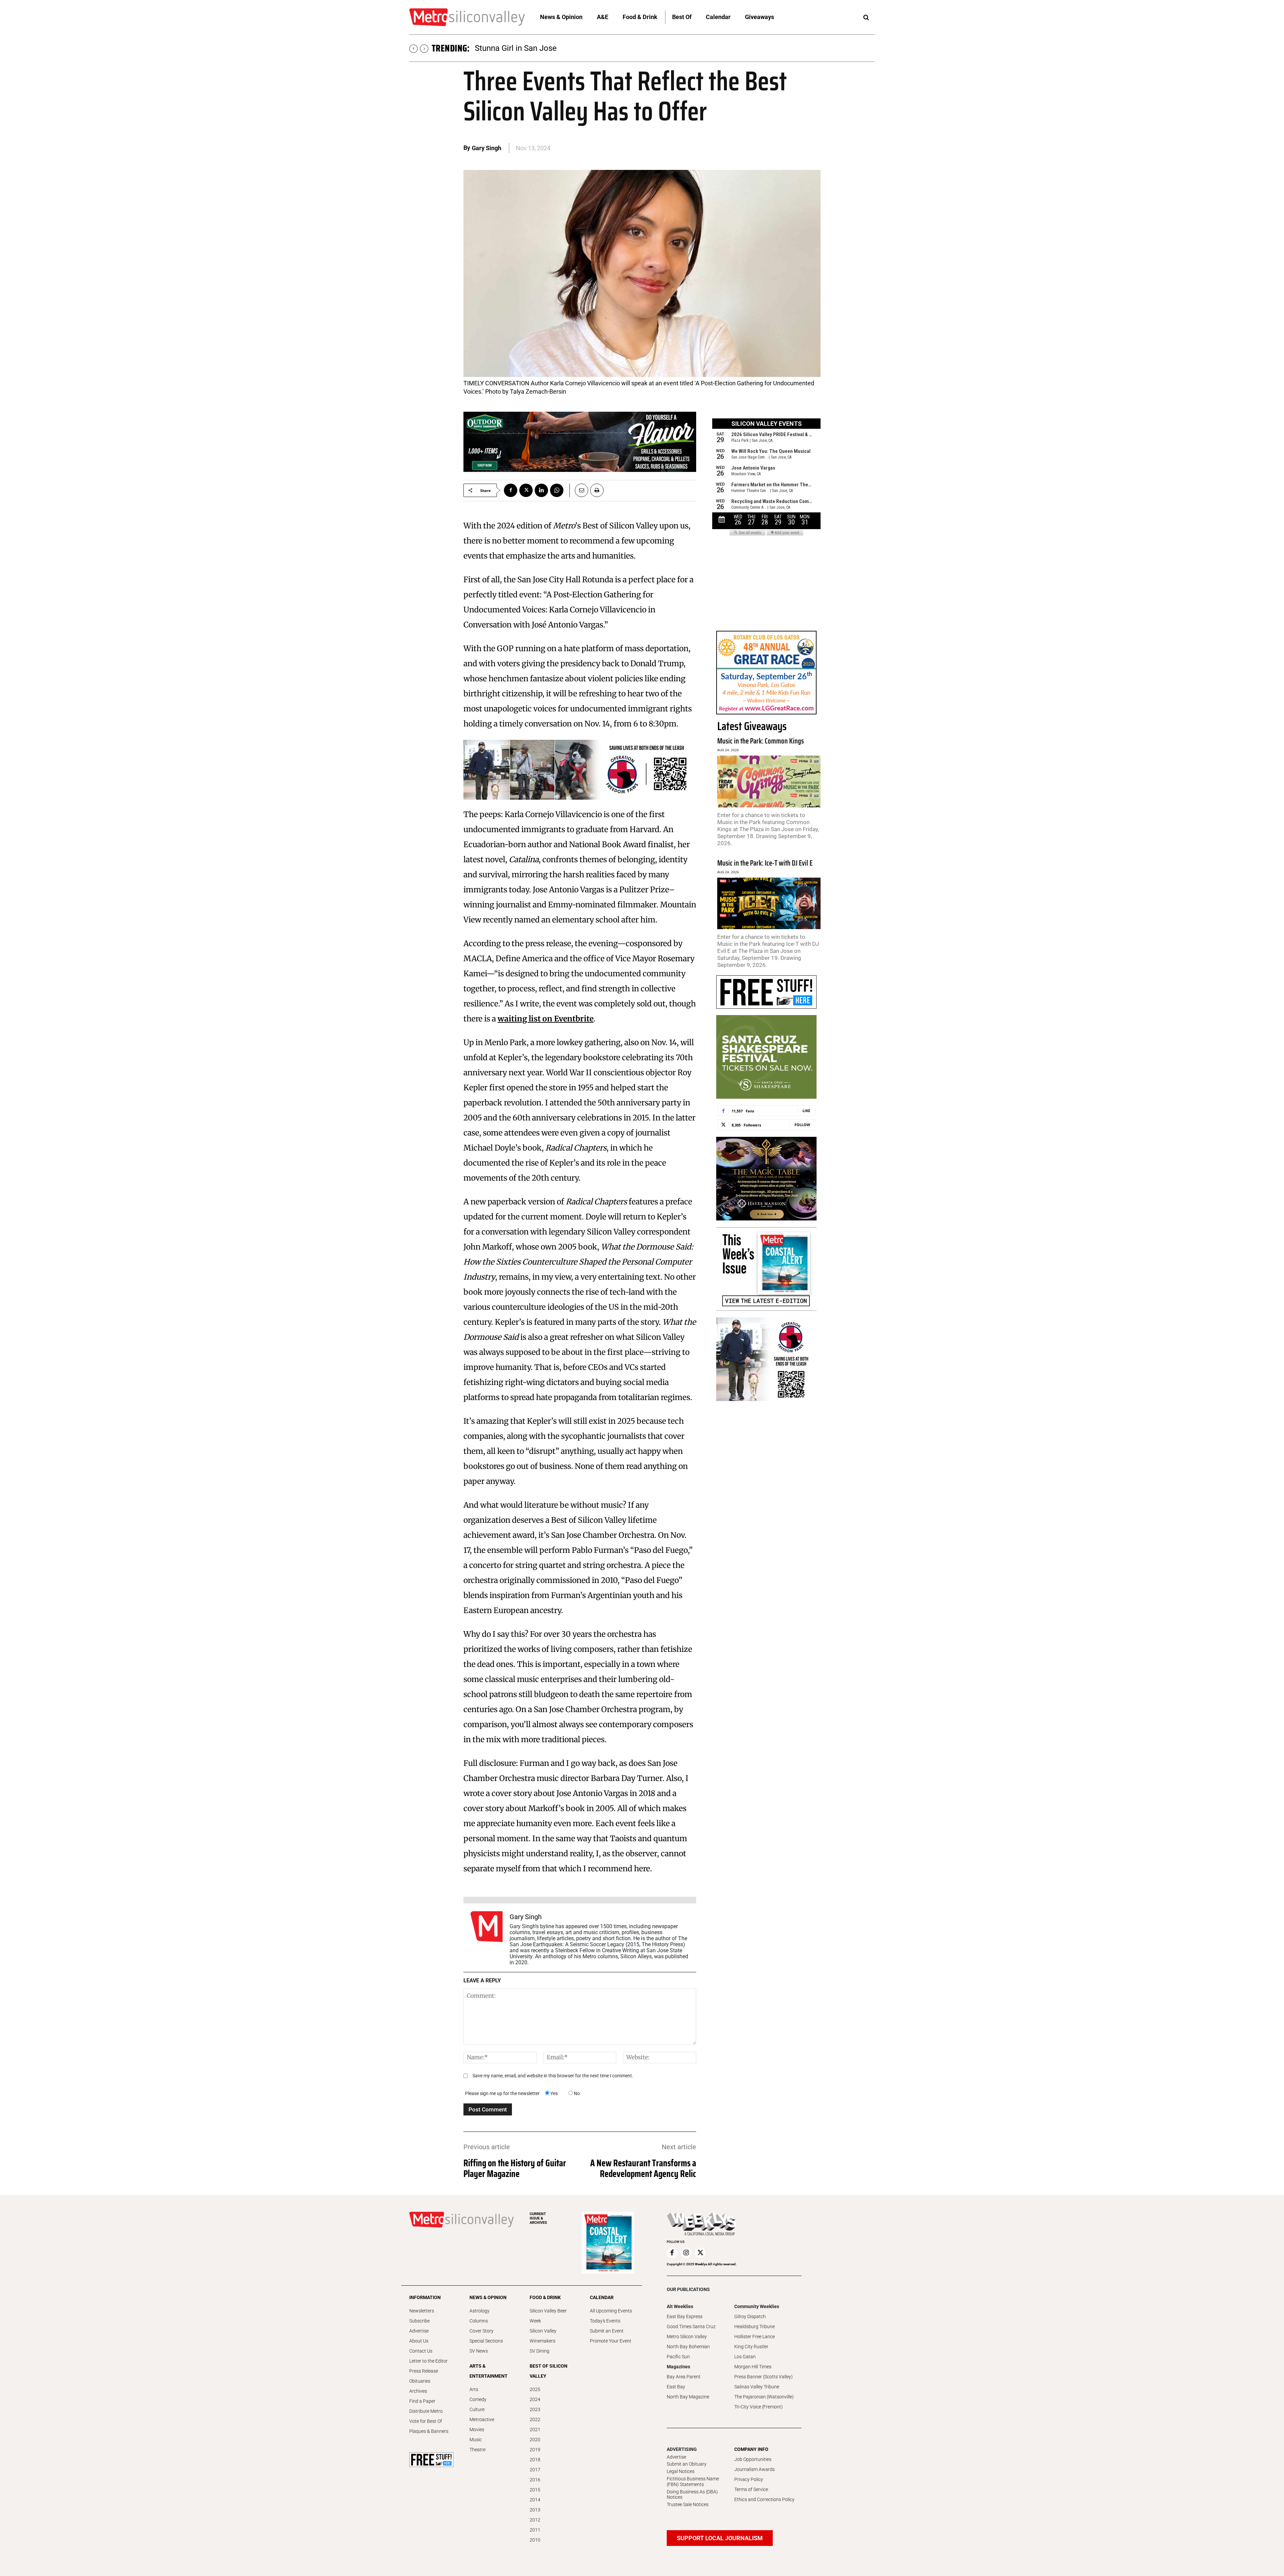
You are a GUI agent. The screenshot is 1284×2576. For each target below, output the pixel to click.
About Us (419, 2341)
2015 (535, 2490)
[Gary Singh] (487, 1938)
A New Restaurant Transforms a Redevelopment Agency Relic (643, 2168)
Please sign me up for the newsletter (502, 2093)
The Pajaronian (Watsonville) (764, 2397)
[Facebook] (511, 490)
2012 (535, 2520)
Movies (477, 2430)
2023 (535, 2409)
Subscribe (419, 2321)
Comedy (478, 2399)
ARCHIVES (538, 2218)
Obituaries (420, 2381)
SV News (479, 2351)
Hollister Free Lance (755, 2337)
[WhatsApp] (557, 490)
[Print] (597, 490)
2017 (535, 2470)
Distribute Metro (426, 2411)
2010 (535, 2540)
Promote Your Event (611, 2341)
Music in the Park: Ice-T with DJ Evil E (765, 863)
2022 (535, 2419)
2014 (535, 2500)
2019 (535, 2450)
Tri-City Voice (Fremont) (759, 2407)
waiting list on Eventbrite (546, 1019)
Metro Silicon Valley (687, 2337)
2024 (535, 2399)
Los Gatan (745, 2357)
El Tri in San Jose (505, 48)
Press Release (424, 2371)
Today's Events (605, 2321)
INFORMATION (425, 2297)
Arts (474, 2389)
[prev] (413, 49)
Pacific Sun (678, 2357)
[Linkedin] (541, 490)
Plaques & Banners (429, 2431)
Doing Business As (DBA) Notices (692, 2495)
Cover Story (481, 2331)
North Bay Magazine (688, 2397)
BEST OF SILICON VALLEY (549, 2371)
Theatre (477, 2450)
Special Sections (486, 2341)
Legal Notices (681, 2471)
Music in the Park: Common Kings (761, 741)
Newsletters (422, 2311)
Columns (479, 2321)
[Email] (579, 490)
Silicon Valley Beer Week (548, 2316)
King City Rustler (751, 2347)
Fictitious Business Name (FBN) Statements (693, 2482)
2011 (535, 2530)
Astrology (479, 2311)
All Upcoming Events (611, 2311)
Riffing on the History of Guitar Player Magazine (515, 2168)
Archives (418, 2391)
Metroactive (482, 2419)
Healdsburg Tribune (755, 2326)
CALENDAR (602, 2297)
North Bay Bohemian (688, 2347)
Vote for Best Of (426, 2421)
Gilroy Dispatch (750, 2316)
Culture (477, 2409)
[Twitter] (526, 490)
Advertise (419, 2331)
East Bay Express (685, 2316)
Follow (802, 1125)
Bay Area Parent (684, 2377)
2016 (535, 2480)
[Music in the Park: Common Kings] (769, 781)
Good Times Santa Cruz (691, 2326)
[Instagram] (686, 2253)
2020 (535, 2440)
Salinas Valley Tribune (757, 2387)
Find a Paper (422, 2401)
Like (806, 1111)
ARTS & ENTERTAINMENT (489, 2371)
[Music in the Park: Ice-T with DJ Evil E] (769, 904)
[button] (866, 18)
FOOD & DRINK (545, 2297)
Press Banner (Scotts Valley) (764, 2377)
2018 (535, 2460)
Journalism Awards (755, 2469)
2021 (535, 2430)
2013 (535, 2510)
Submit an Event (607, 2331)
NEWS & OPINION (488, 2297)
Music (476, 2440)
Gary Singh (487, 148)
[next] (424, 49)
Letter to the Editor (429, 2361)
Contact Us (421, 2351)
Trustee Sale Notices (688, 2504)
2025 (535, 2389)
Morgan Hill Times (753, 2367)
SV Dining (540, 2351)
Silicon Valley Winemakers (543, 2336)
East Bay (676, 2387)
